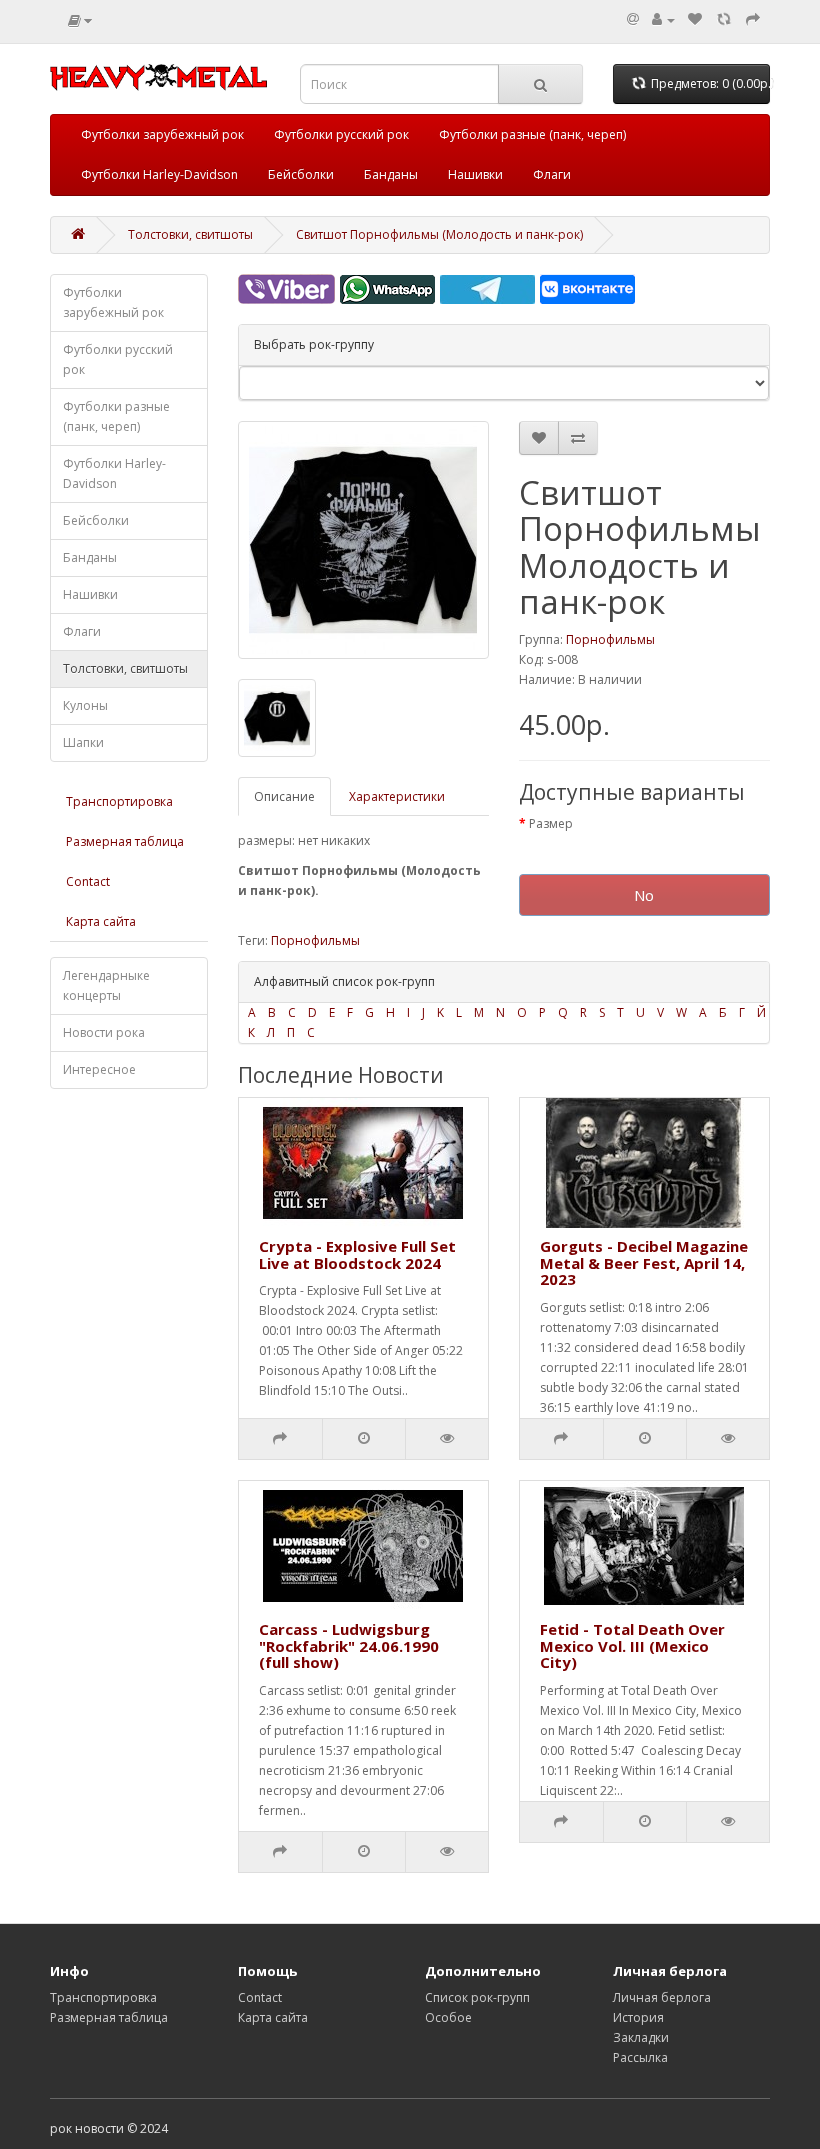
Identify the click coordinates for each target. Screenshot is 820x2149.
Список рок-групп (477, 1997)
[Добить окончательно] (753, 19)
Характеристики (397, 796)
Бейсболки (301, 174)
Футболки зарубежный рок (162, 134)
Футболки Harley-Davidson (159, 174)
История (638, 2017)
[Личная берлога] (663, 19)
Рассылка (640, 2057)
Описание (284, 796)
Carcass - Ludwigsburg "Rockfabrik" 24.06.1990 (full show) (349, 1645)
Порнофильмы (610, 639)
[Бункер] (724, 19)
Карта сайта (101, 921)
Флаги (552, 174)
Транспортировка (119, 801)
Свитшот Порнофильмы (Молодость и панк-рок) (439, 234)
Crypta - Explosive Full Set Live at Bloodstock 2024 (357, 1254)
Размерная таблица (125, 841)
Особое (448, 2017)
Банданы (391, 174)
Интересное (99, 1069)
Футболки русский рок (341, 134)
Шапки (83, 742)
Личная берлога (662, 1997)
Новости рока (104, 1032)
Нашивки (475, 174)
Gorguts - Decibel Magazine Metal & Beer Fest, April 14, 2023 (644, 1262)
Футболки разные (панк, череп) (532, 134)
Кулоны (85, 705)
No (644, 895)
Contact (88, 881)
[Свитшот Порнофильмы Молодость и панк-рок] (363, 540)
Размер (551, 823)
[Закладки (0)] (695, 19)
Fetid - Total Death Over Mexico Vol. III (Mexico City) (632, 1645)
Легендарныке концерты (106, 985)
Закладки (641, 2037)
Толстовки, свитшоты (190, 234)
